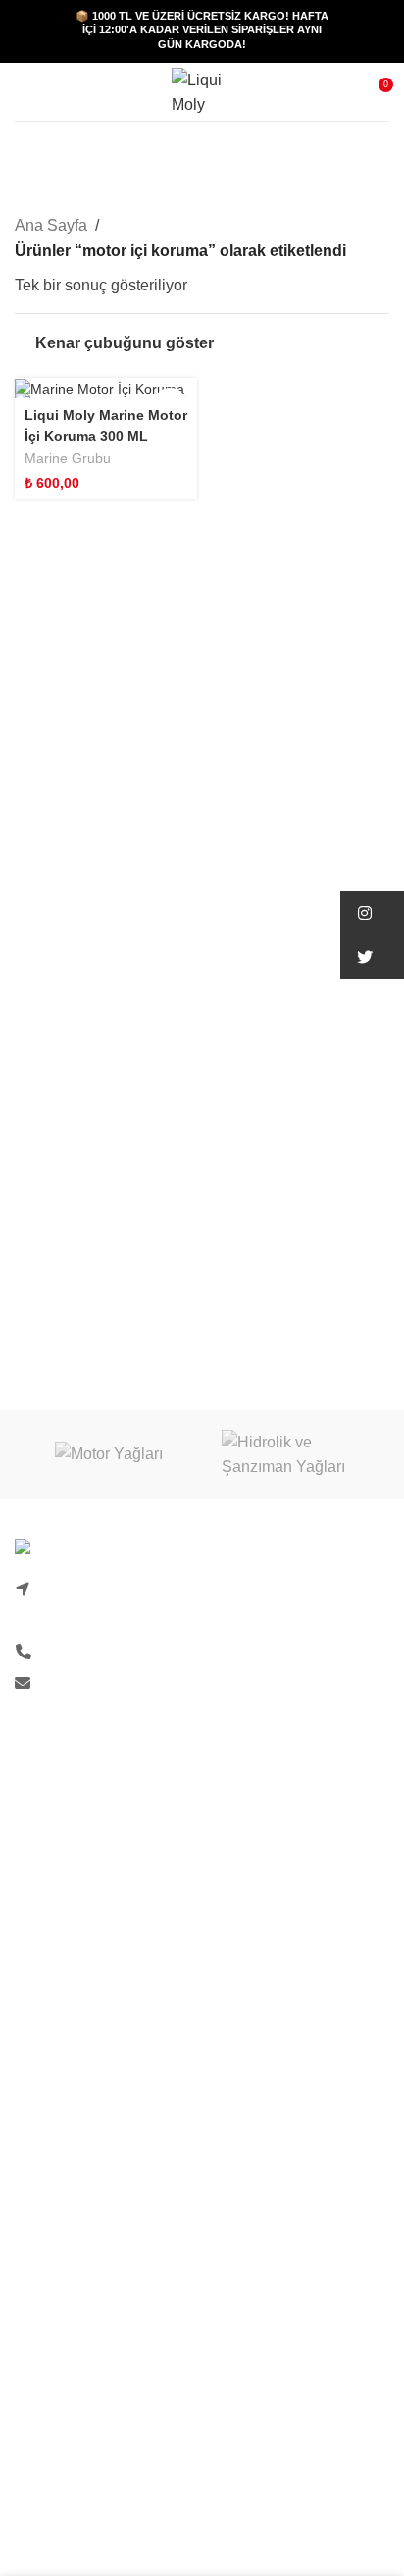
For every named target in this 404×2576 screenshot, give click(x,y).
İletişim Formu (64, 1807)
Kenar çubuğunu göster (125, 343)
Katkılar (41, 2427)
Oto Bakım (51, 2538)
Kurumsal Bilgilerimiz (89, 1844)
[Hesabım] (58, 92)
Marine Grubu (68, 459)
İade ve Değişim (71, 2148)
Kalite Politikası (69, 1881)
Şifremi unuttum (69, 2074)
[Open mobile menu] (23, 92)
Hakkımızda (56, 1771)
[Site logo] (202, 91)
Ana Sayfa (51, 225)
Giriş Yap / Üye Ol (76, 2038)
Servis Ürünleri (67, 2501)
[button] (372, 913)
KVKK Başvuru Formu (92, 1954)
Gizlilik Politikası (72, 2111)
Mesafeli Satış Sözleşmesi (106, 2184)
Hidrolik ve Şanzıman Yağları (116, 2465)
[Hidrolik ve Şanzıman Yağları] (296, 1455)
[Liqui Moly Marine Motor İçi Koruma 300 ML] (106, 388)
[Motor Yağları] (108, 1455)
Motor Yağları (61, 2391)
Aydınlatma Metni (75, 1918)
